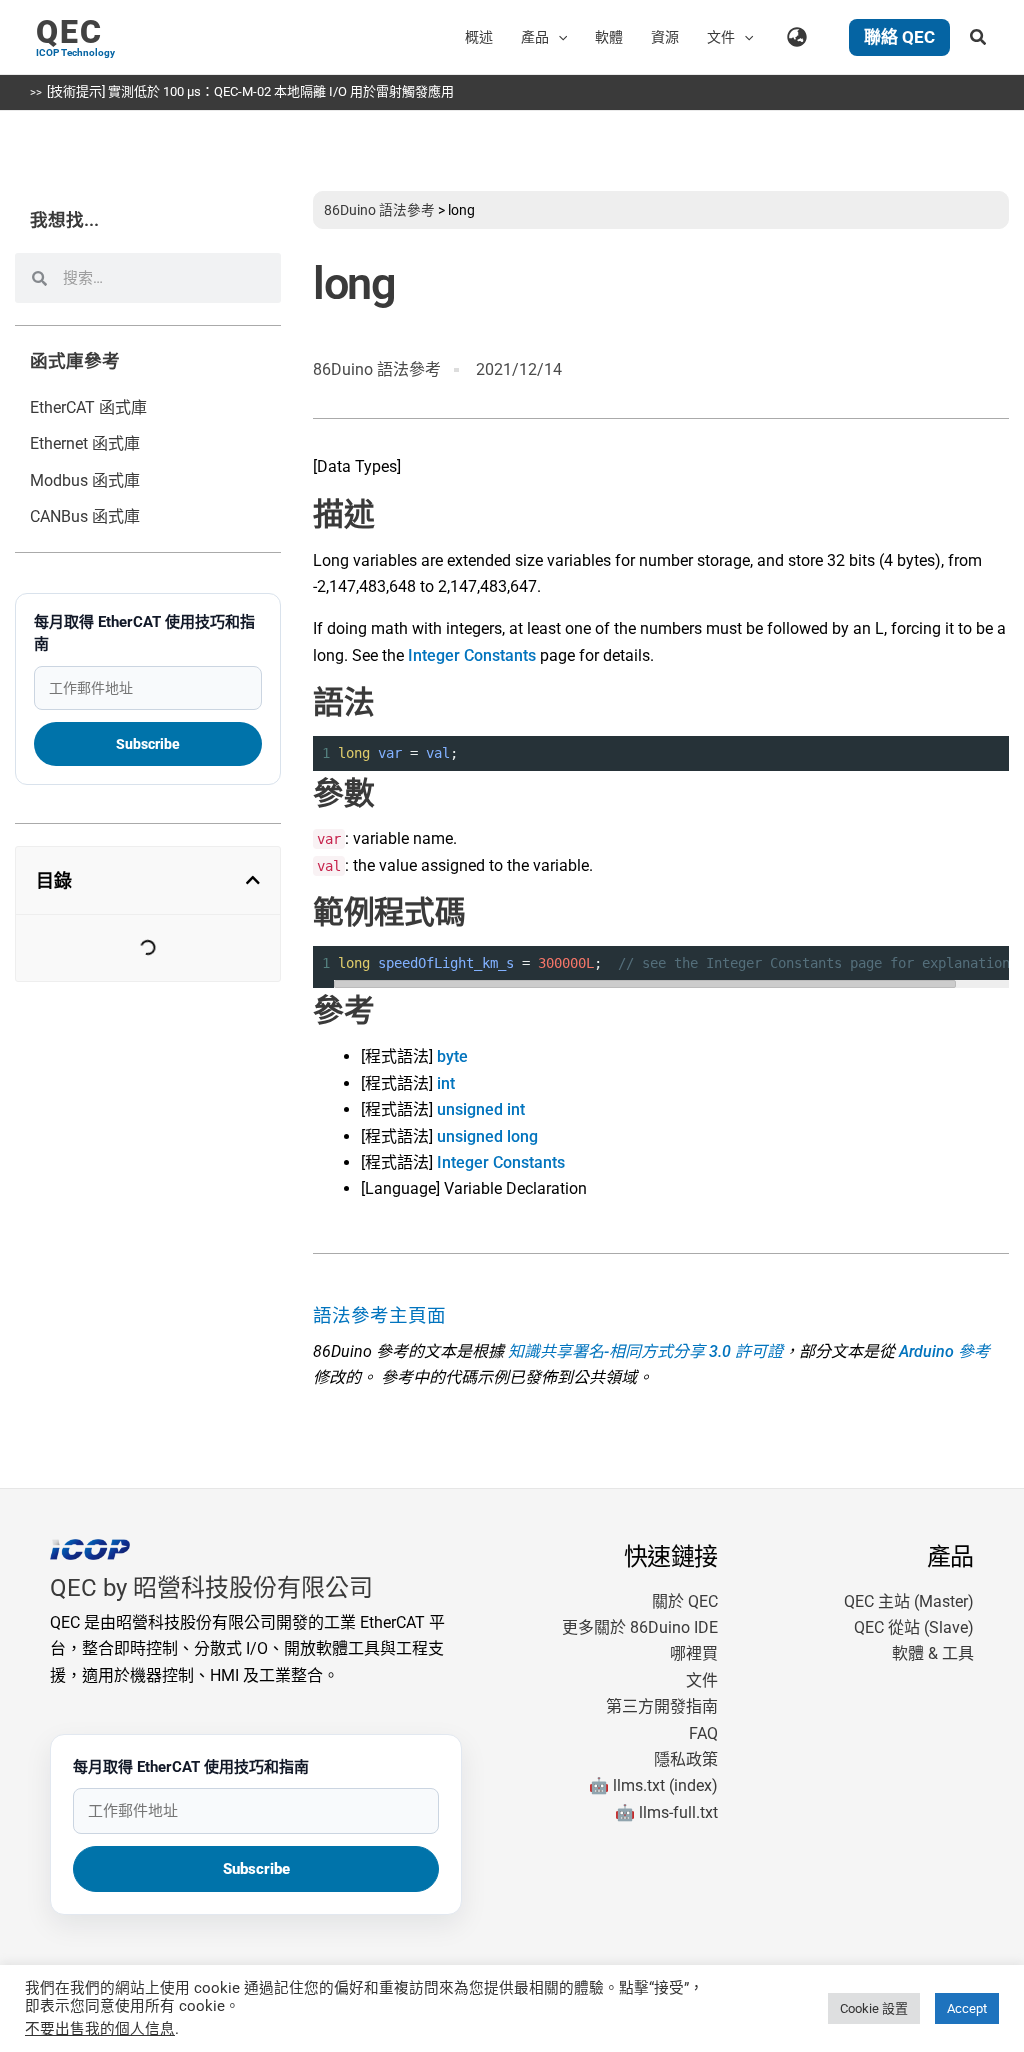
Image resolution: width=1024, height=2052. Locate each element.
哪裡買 (694, 1653)
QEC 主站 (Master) (909, 1601)
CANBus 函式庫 (85, 516)
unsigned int (481, 1109)
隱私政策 (686, 1759)
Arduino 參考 (944, 1351)
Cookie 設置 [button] (874, 2008)
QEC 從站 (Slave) (914, 1627)
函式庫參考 (75, 361)
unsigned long (487, 1136)
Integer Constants (472, 655)
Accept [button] (967, 2008)
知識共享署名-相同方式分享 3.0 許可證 (645, 1351)
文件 (702, 1680)
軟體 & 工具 (933, 1653)
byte (452, 1056)
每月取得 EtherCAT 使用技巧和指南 (144, 633)
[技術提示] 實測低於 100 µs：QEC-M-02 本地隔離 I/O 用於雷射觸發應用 (250, 91)
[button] (558, 37)
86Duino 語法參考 (379, 210)
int (446, 1083)
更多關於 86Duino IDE (640, 1627)
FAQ (703, 1733)
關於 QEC (685, 1601)
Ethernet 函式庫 (85, 443)
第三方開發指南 (662, 1706)
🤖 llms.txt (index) (653, 1785)
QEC (69, 32)
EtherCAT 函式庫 (88, 407)
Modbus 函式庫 (85, 480)
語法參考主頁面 (379, 1316)
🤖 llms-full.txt (666, 1812)
